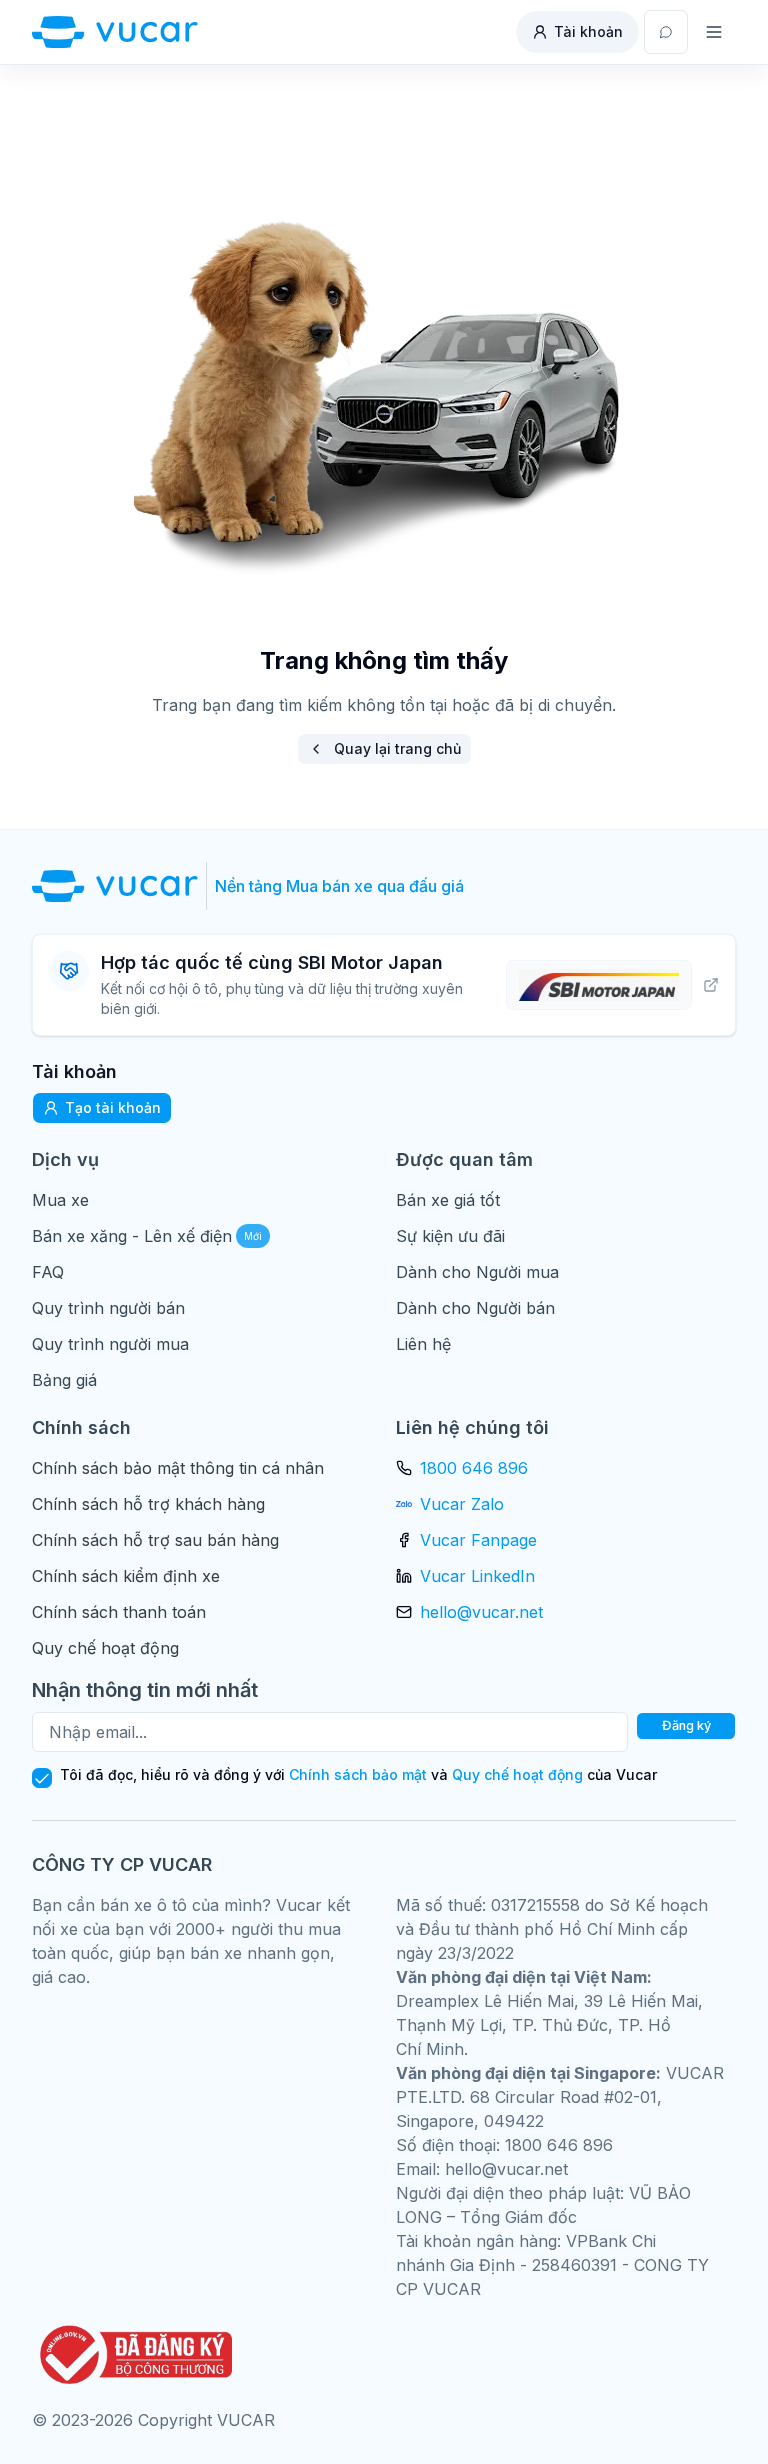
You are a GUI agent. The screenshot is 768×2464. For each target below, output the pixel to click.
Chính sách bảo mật (358, 1774)
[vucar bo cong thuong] (132, 2354)
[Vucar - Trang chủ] (115, 32)
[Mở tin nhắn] (666, 32)
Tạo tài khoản (113, 1107)
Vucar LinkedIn (477, 1576)
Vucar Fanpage (478, 1540)
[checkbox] (42, 1778)
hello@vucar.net (481, 1612)
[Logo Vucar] (119, 886)
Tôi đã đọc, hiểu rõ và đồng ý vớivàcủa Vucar (358, 1775)
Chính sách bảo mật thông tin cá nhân (178, 1468)
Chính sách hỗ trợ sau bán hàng (155, 1540)
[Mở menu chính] (714, 32)
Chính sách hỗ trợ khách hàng (148, 1504)
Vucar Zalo (462, 1504)
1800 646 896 (474, 1468)
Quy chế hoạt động (105, 1648)
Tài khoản (588, 31)
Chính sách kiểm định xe (126, 1576)
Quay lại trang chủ (397, 748)
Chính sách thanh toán (119, 1612)
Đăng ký (686, 1725)
